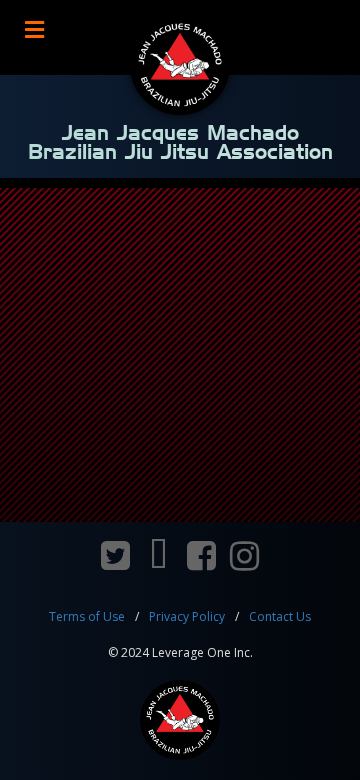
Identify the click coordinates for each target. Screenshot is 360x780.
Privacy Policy (187, 616)
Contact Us (280, 616)
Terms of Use (87, 616)
